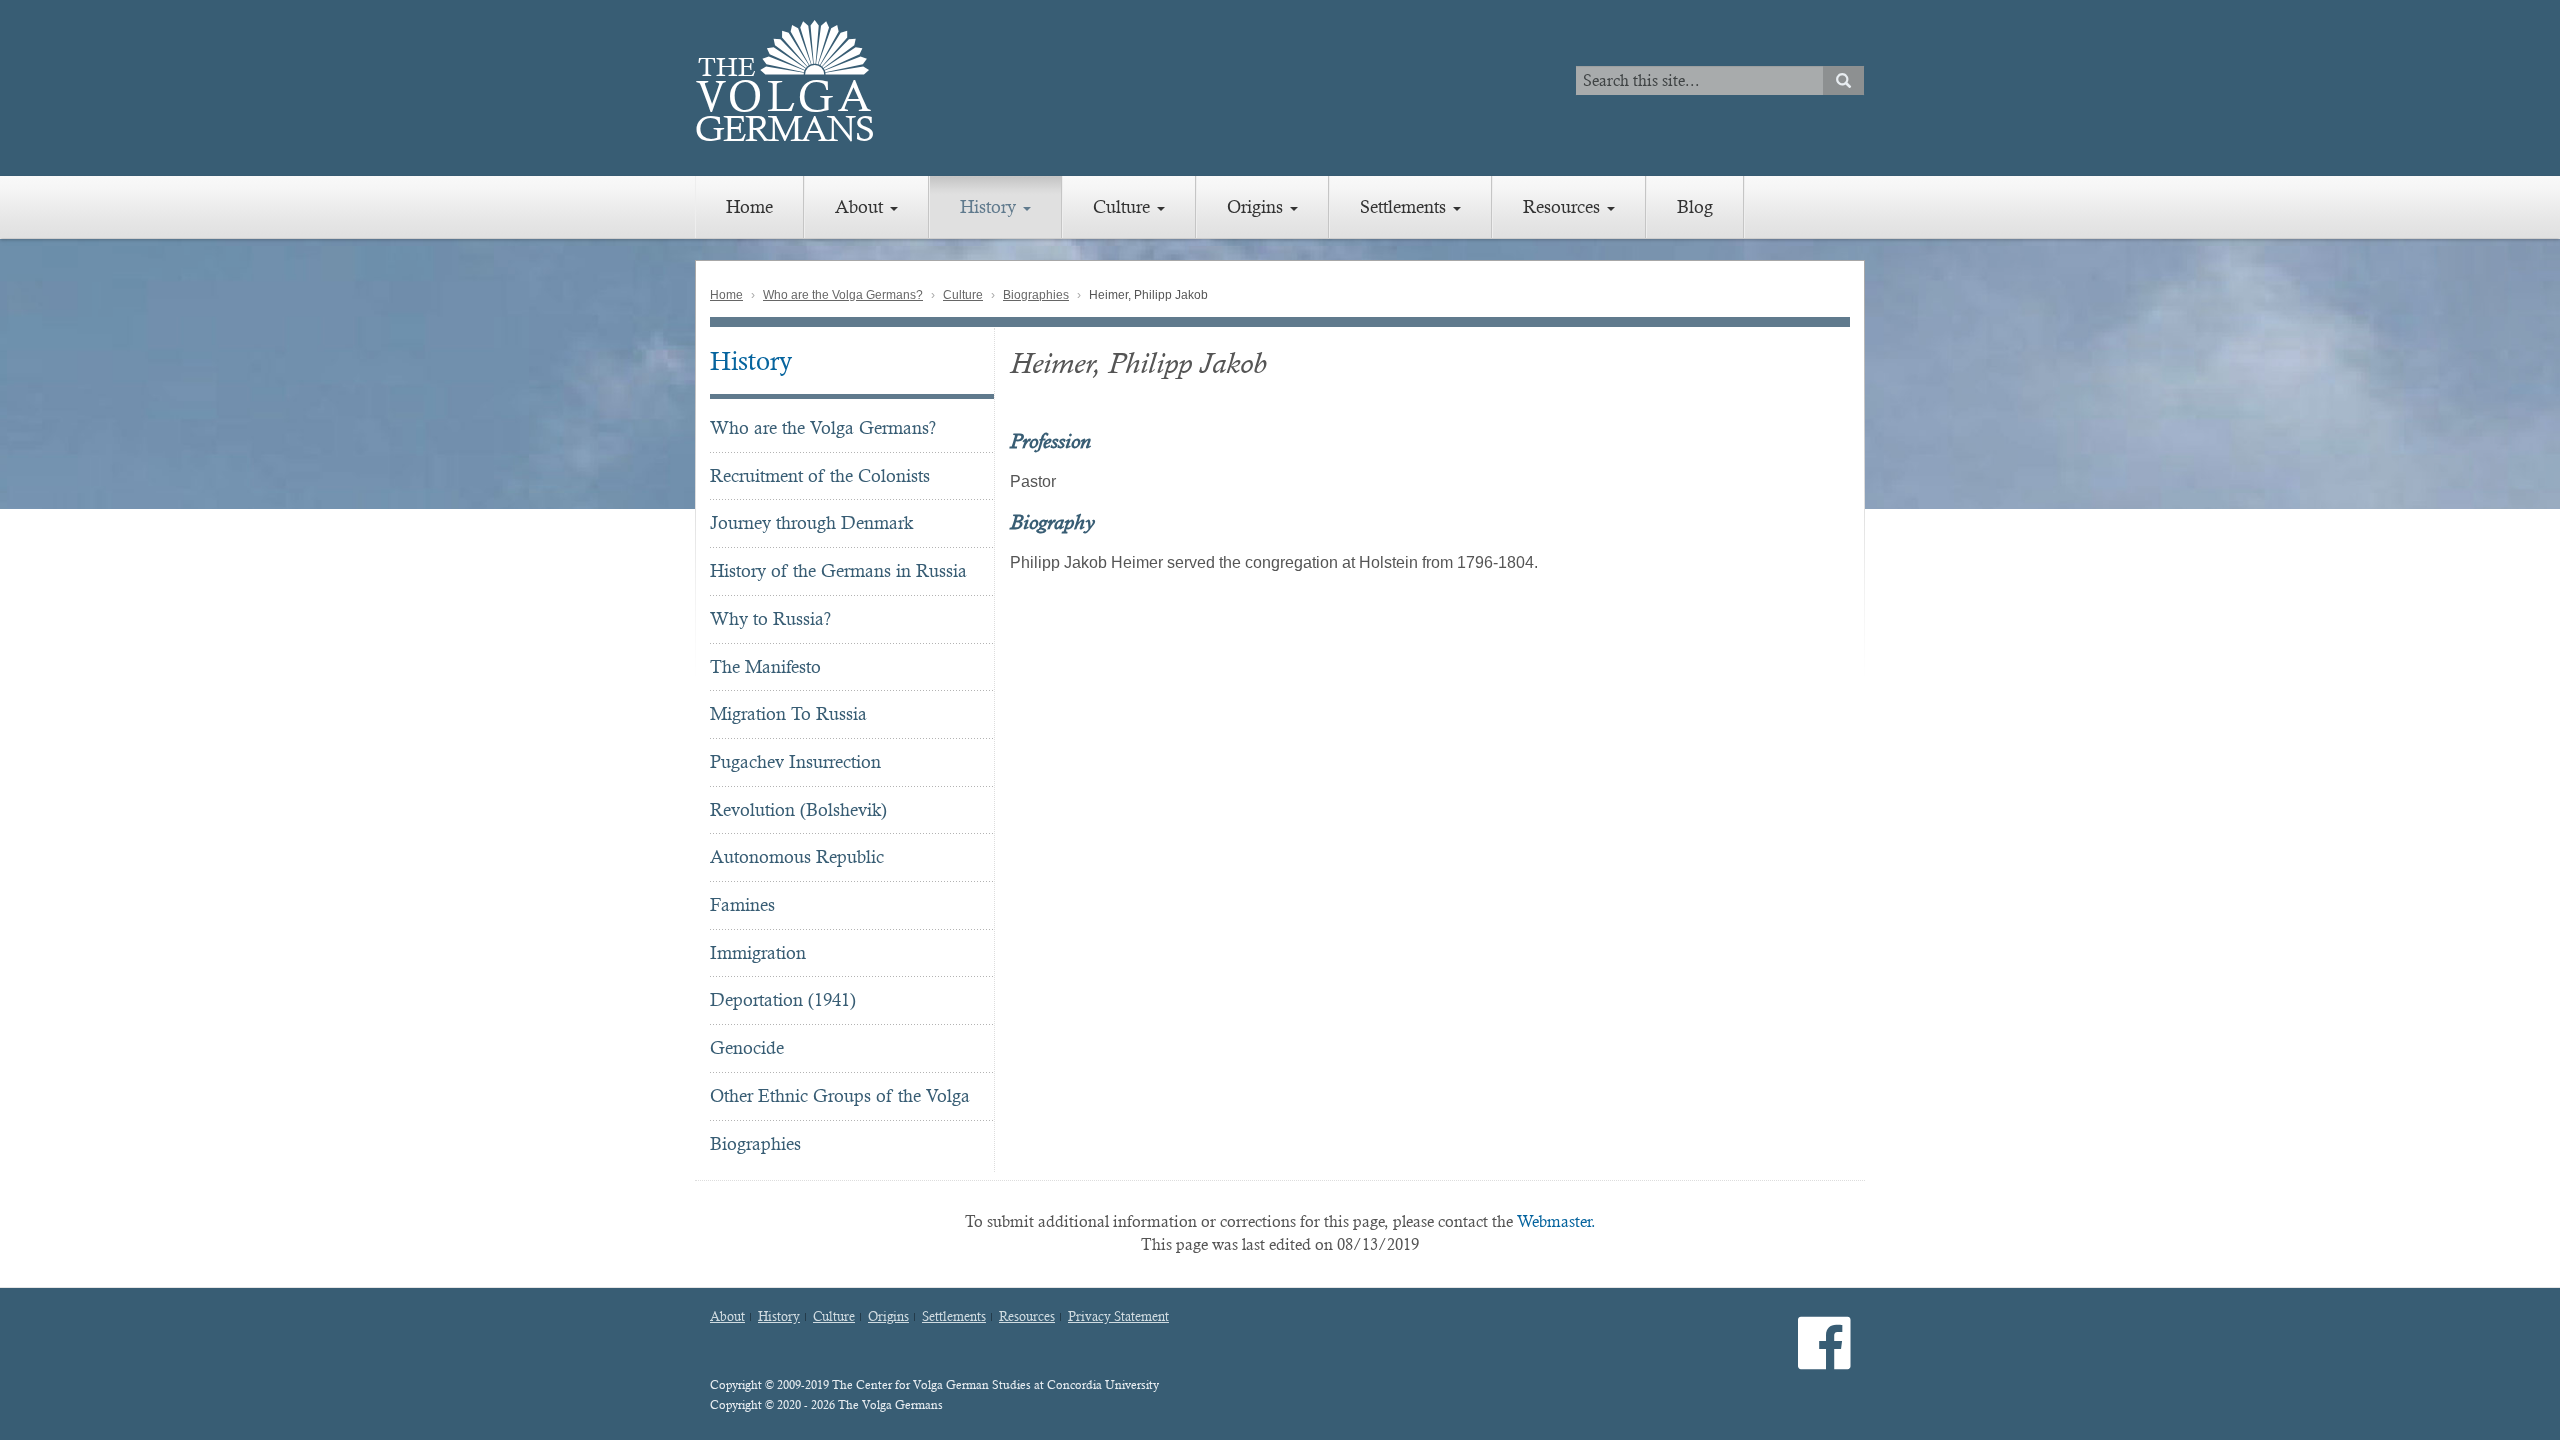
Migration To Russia (788, 713)
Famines (742, 904)
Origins (1257, 206)
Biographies (1036, 295)
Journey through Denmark (811, 522)
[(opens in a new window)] (1824, 1359)
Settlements (1405, 206)
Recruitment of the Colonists (820, 475)
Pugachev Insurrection (795, 761)
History (990, 206)
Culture (1124, 206)
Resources (1564, 206)
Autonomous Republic (797, 856)
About (861, 206)
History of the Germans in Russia (838, 570)
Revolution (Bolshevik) (798, 809)
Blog (1695, 206)
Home (749, 206)
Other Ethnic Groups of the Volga (840, 1095)
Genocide (747, 1047)
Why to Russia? (770, 618)
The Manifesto (765, 666)
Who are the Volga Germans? (843, 295)
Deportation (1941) (783, 999)
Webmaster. (1556, 1221)
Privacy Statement (1118, 1317)
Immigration (758, 952)
